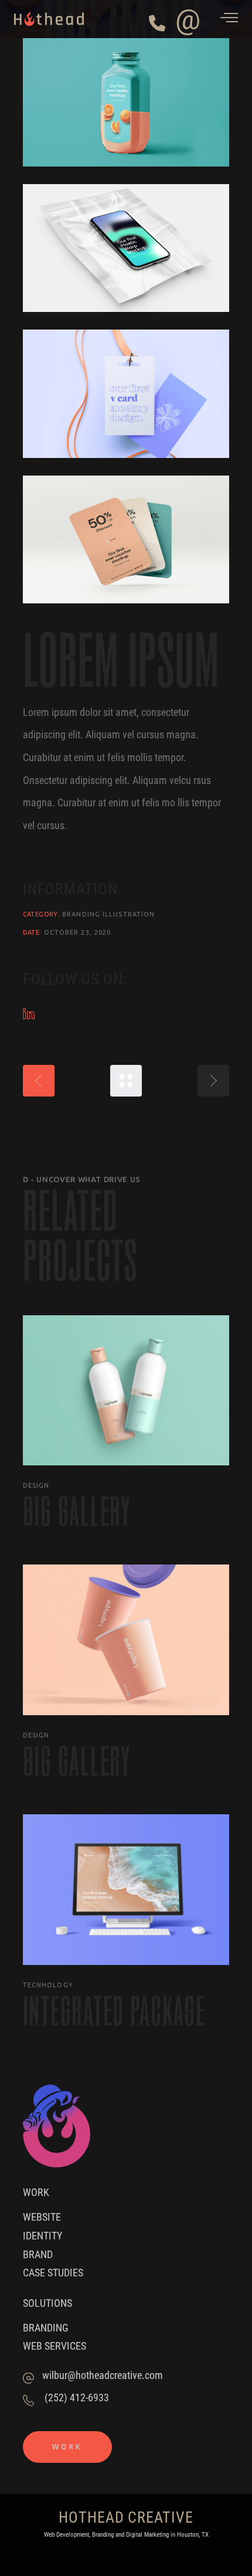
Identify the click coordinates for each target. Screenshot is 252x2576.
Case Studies (53, 2272)
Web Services (55, 2346)
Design (36, 1485)
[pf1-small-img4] (126, 540)
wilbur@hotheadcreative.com (103, 2375)
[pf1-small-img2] (126, 248)
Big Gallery (77, 1511)
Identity (42, 2235)
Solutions (47, 2303)
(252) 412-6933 (77, 2397)
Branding (46, 2327)
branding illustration (108, 914)
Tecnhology (48, 1985)
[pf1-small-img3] (126, 394)
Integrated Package (114, 2011)
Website (42, 2217)
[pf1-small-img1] (126, 102)
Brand (38, 2254)
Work (36, 2192)
